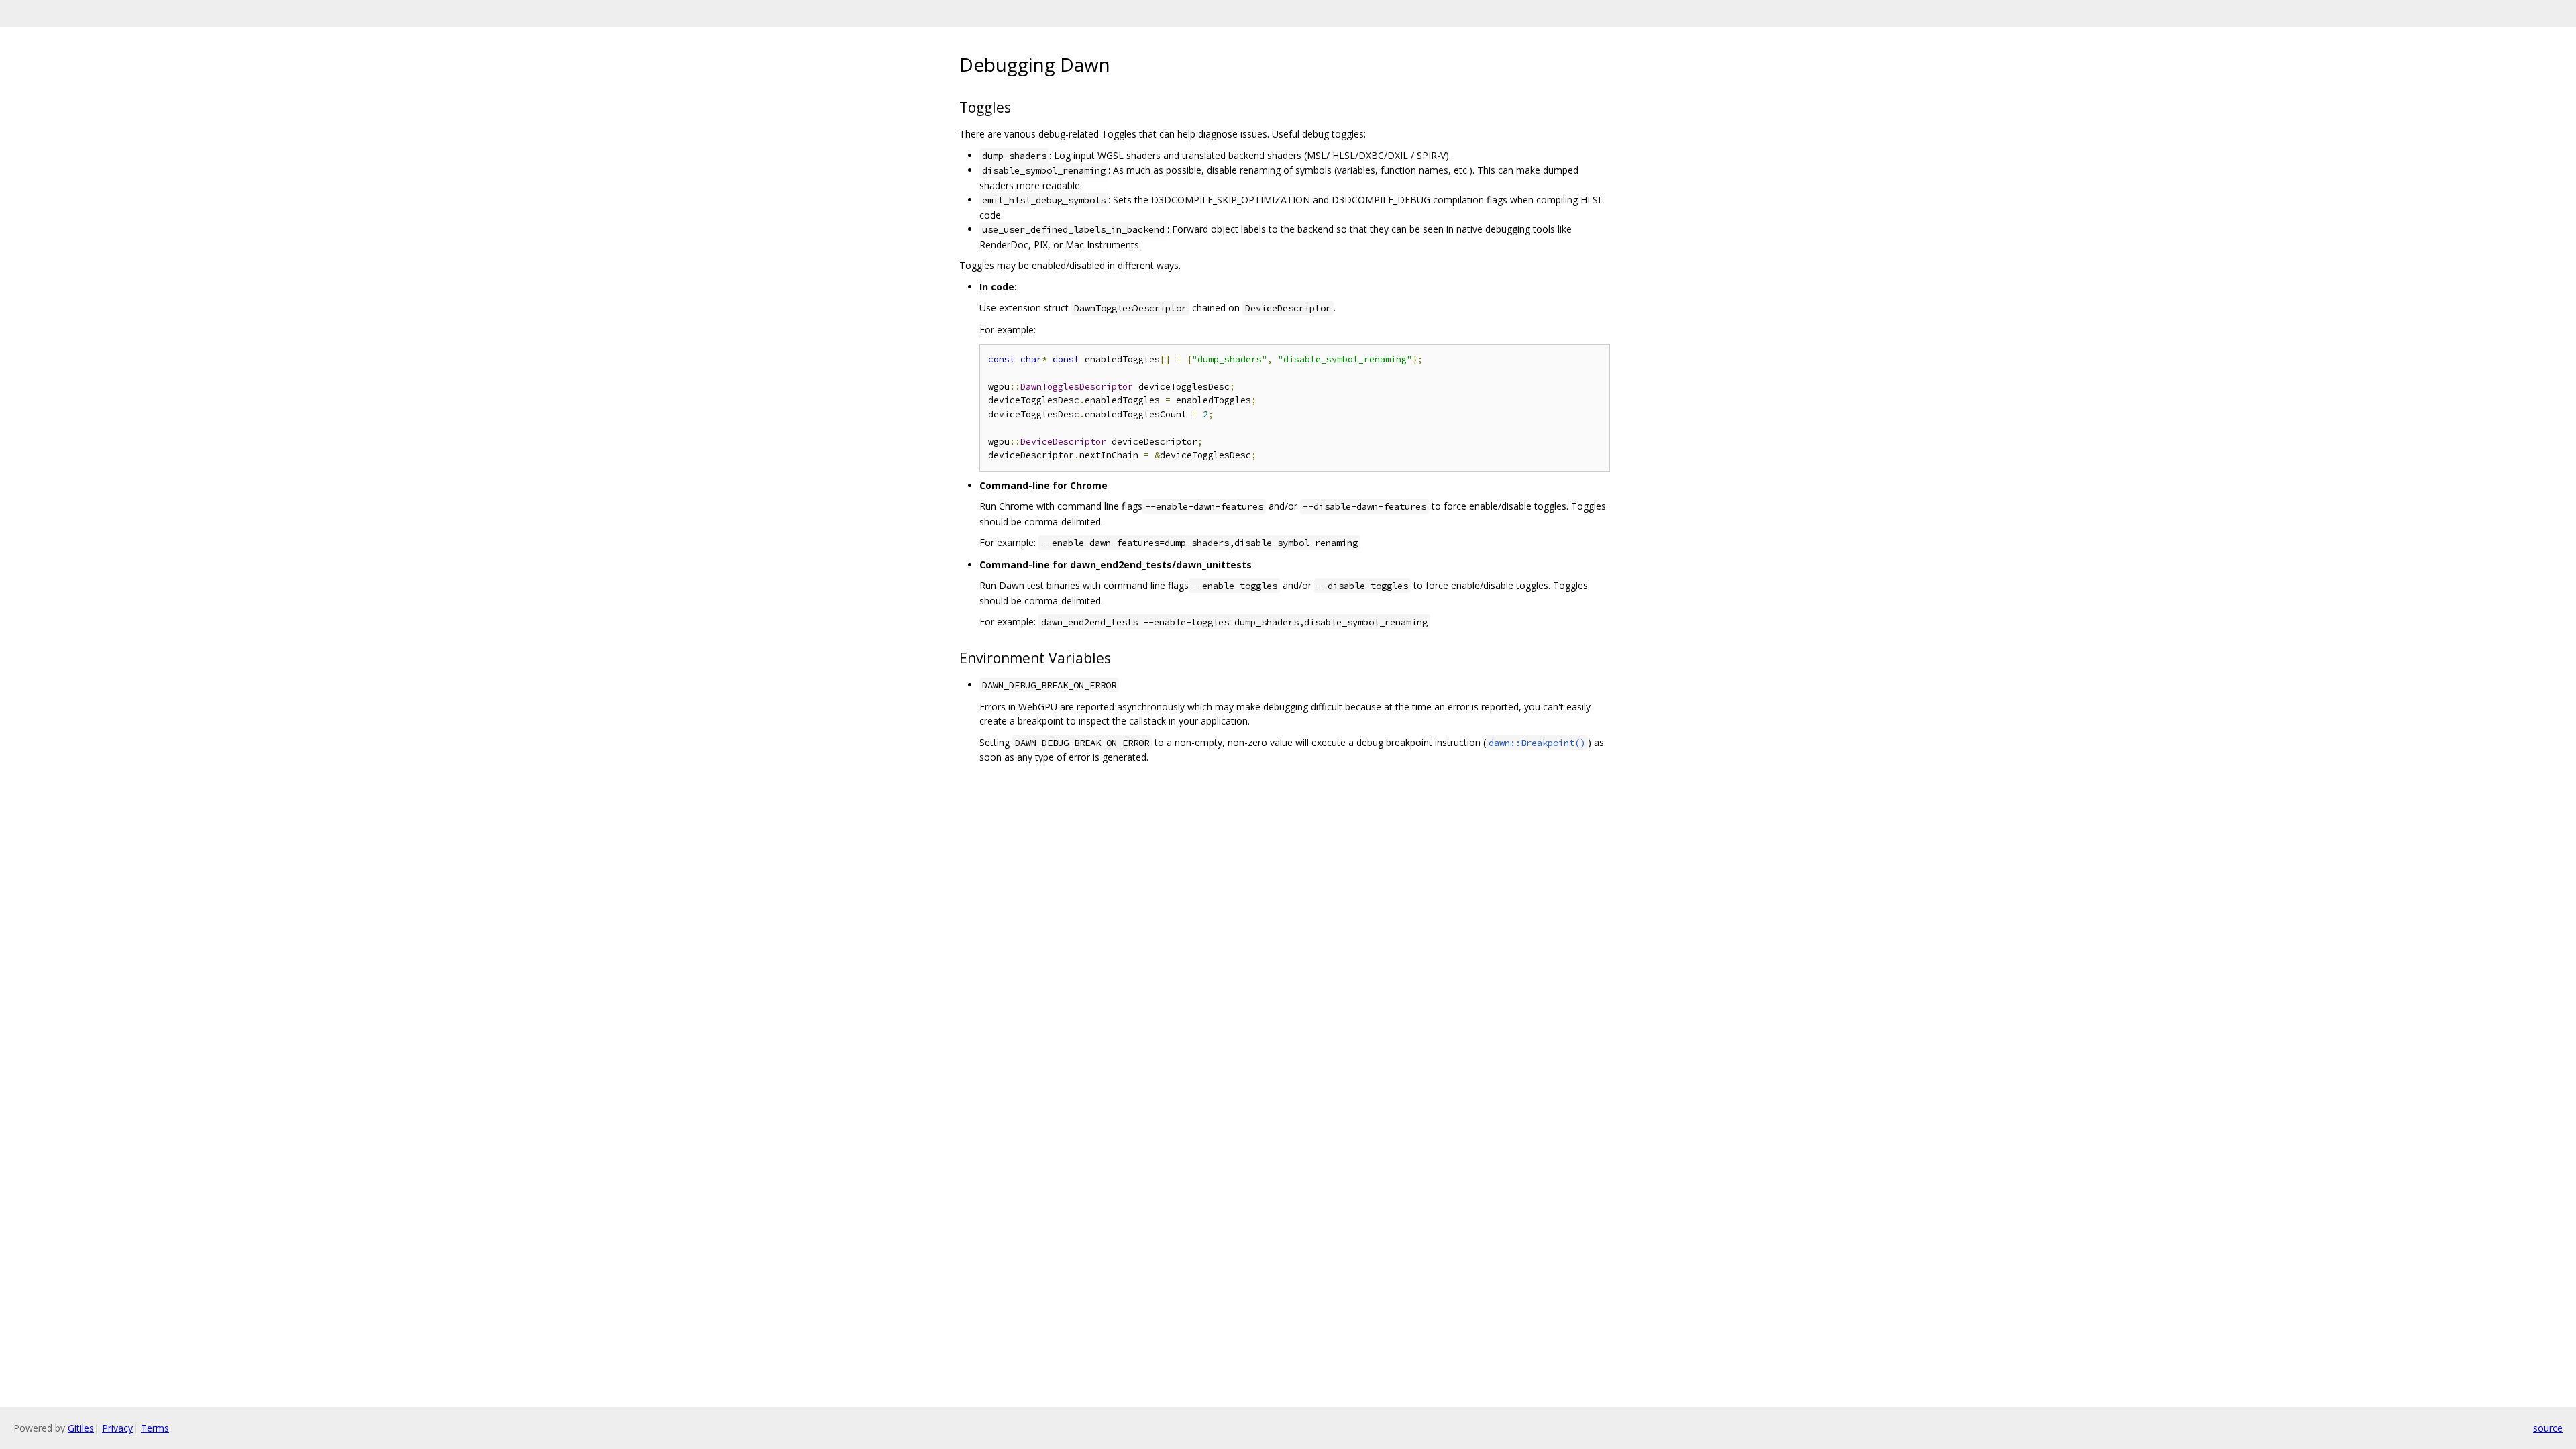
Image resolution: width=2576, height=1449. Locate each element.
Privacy (117, 1428)
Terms (155, 1428)
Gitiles (81, 1428)
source (2548, 1428)
